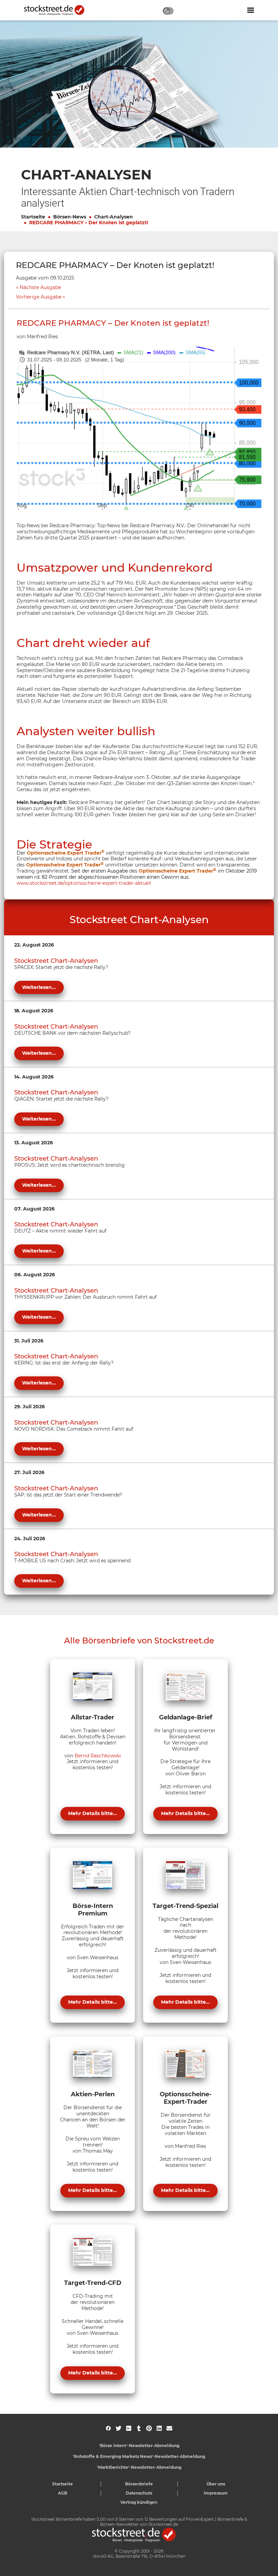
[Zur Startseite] (58, 10)
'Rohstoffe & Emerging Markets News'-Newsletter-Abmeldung (139, 2456)
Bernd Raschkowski (98, 1756)
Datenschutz (139, 2493)
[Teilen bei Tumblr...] (139, 2428)
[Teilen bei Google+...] (129, 2428)
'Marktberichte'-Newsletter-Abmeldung (139, 2467)
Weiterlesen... (39, 987)
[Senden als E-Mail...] (169, 2428)
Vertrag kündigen (139, 2502)
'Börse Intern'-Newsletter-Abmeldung (139, 2446)
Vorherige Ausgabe (39, 297)
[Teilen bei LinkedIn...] (159, 2428)
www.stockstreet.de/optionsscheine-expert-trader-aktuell (84, 883)
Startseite (33, 217)
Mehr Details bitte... (93, 1813)
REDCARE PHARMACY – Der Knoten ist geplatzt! (89, 223)
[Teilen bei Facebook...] (108, 2428)
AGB (63, 2493)
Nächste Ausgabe (40, 288)
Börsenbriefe (139, 2484)
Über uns (216, 2484)
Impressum (216, 2493)
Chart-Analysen (114, 217)
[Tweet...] (118, 2428)
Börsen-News (70, 217)
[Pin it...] (149, 2428)
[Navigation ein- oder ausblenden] (251, 10)
